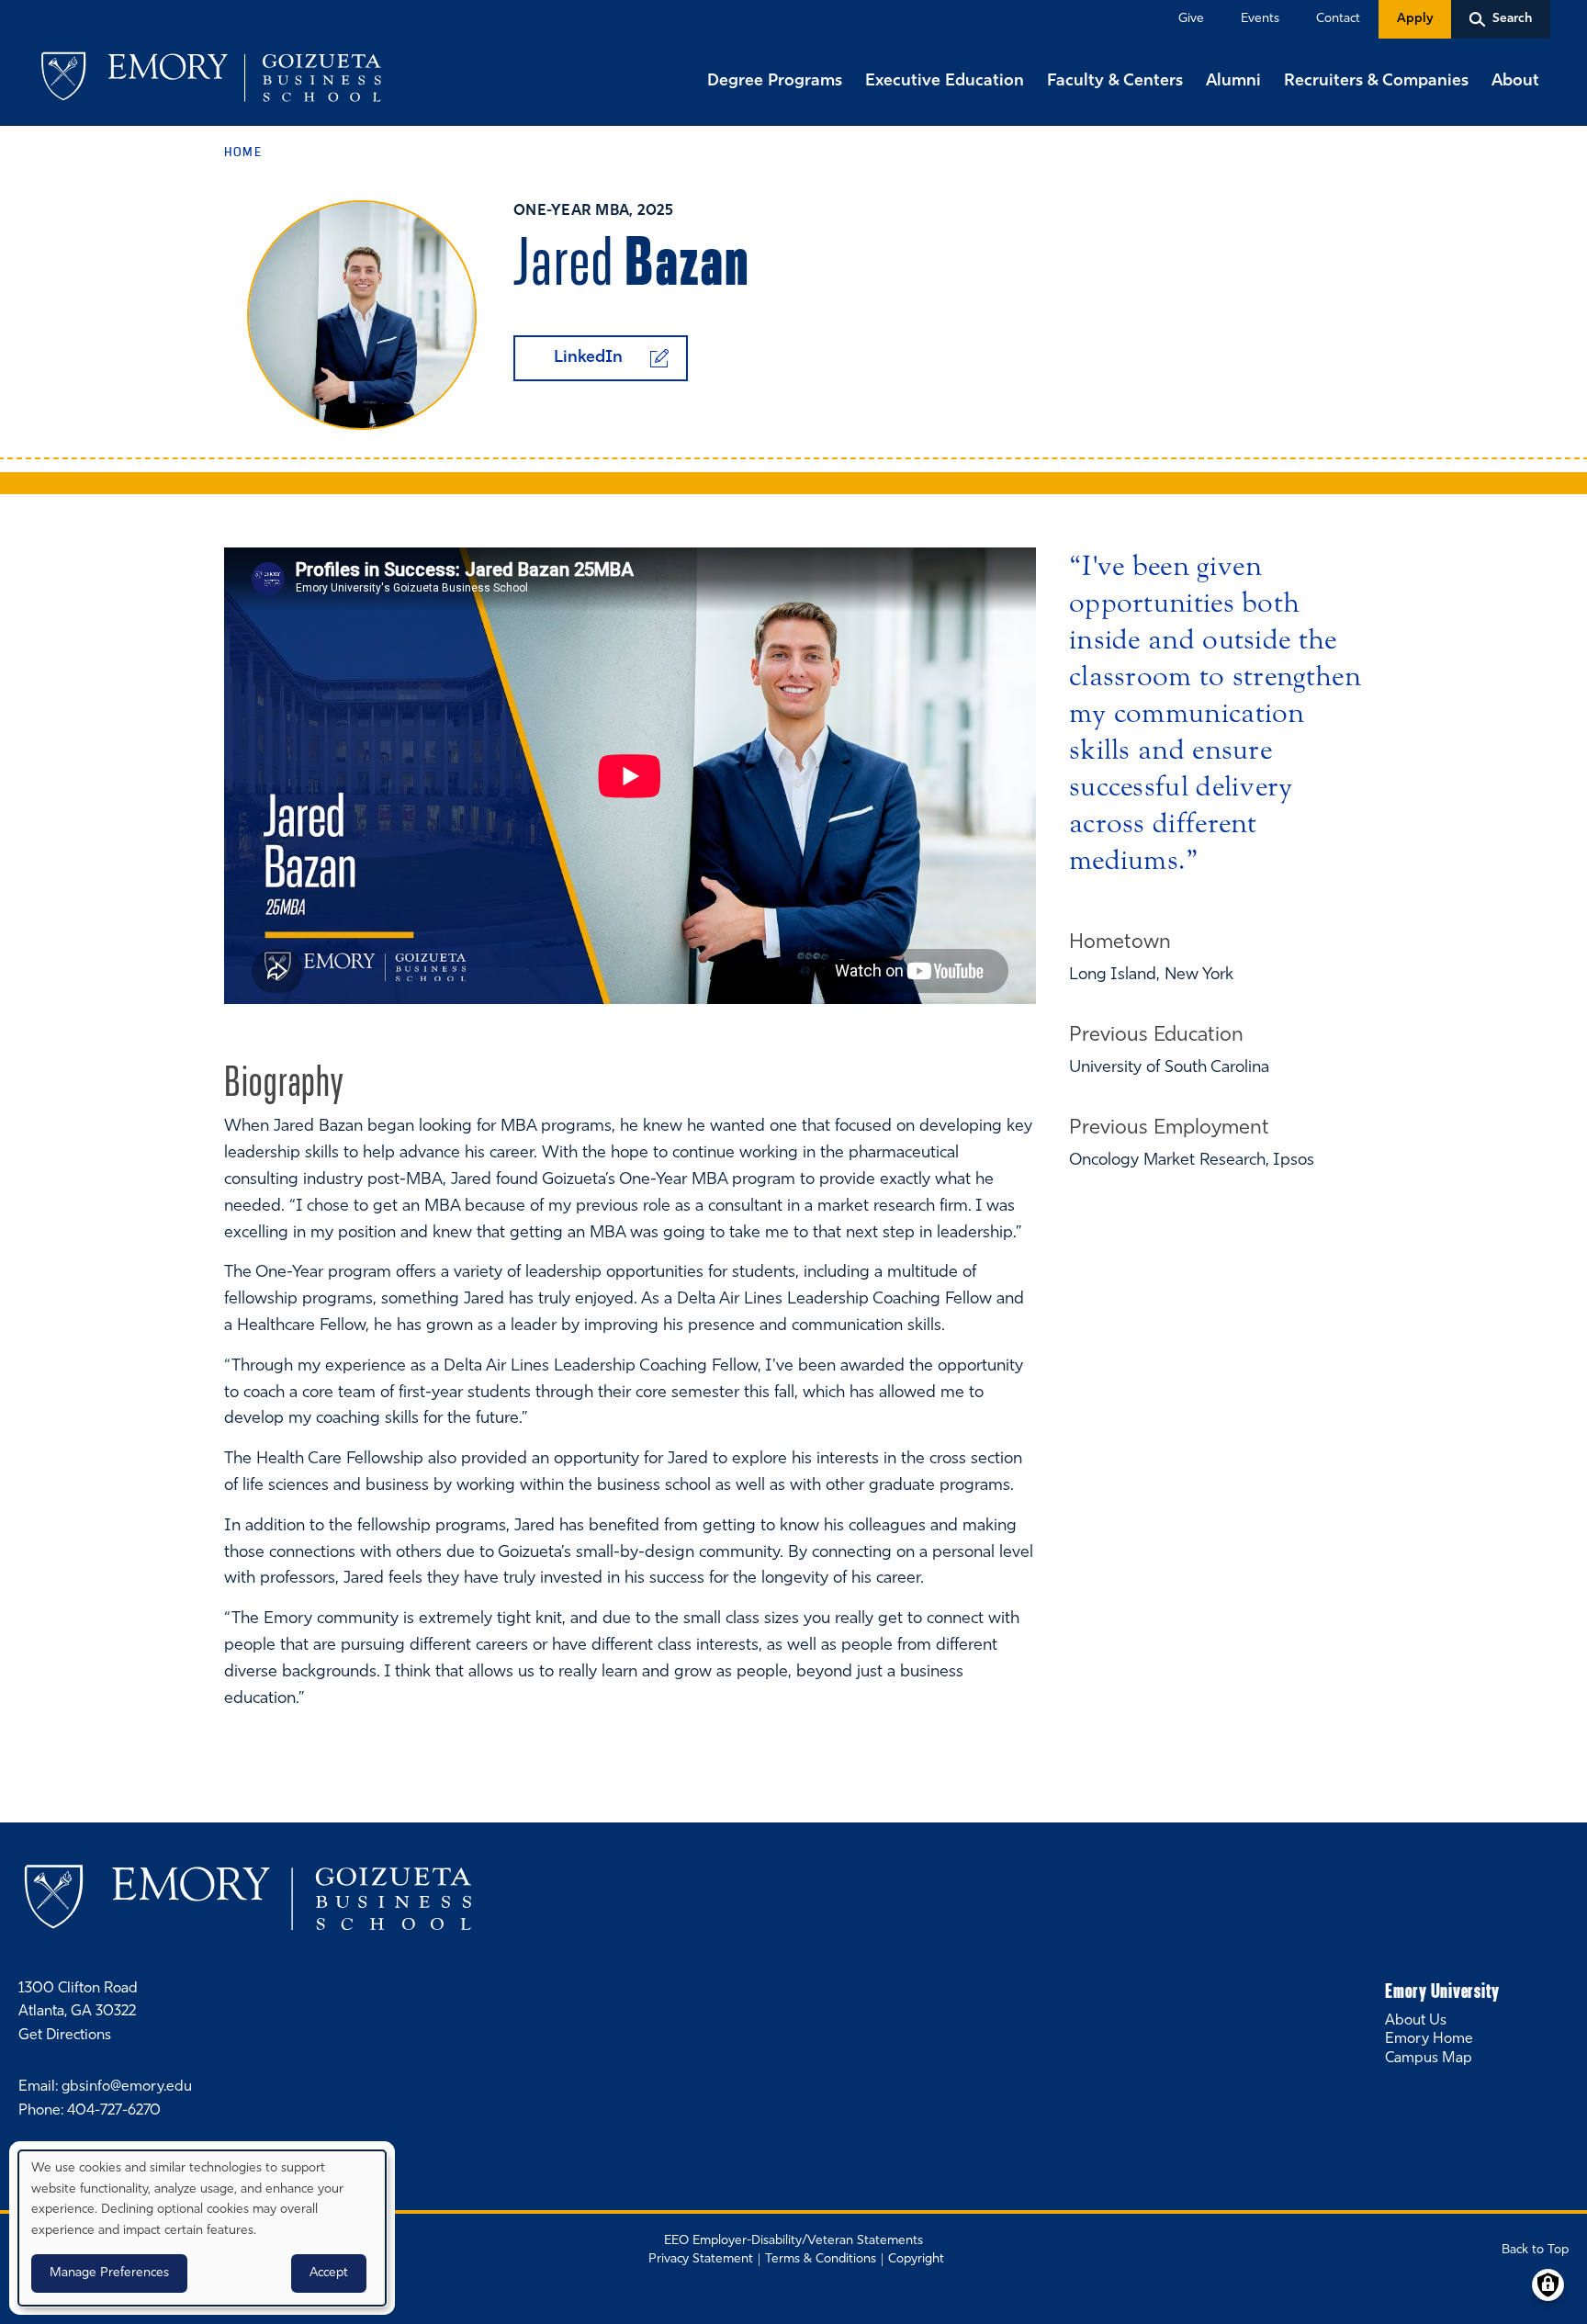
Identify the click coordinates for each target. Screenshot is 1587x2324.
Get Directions (65, 2036)
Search (2, 2)
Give (1191, 19)
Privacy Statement (701, 2259)
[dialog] (202, 2228)
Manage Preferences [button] (109, 2273)
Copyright (916, 2259)
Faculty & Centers (1115, 82)
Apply (1415, 19)
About (1515, 82)
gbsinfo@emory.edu (127, 2087)
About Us (1416, 2021)
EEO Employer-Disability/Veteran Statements (793, 2241)
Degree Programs (775, 82)
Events (1260, 19)
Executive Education (945, 82)
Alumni (1233, 82)
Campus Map (1429, 2059)
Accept (329, 2273)
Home (243, 152)
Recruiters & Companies (1376, 82)
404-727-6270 (114, 2111)
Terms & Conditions (821, 2259)
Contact (1338, 19)
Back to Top (1535, 2250)
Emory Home (1429, 2039)
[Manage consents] (1548, 2285)
